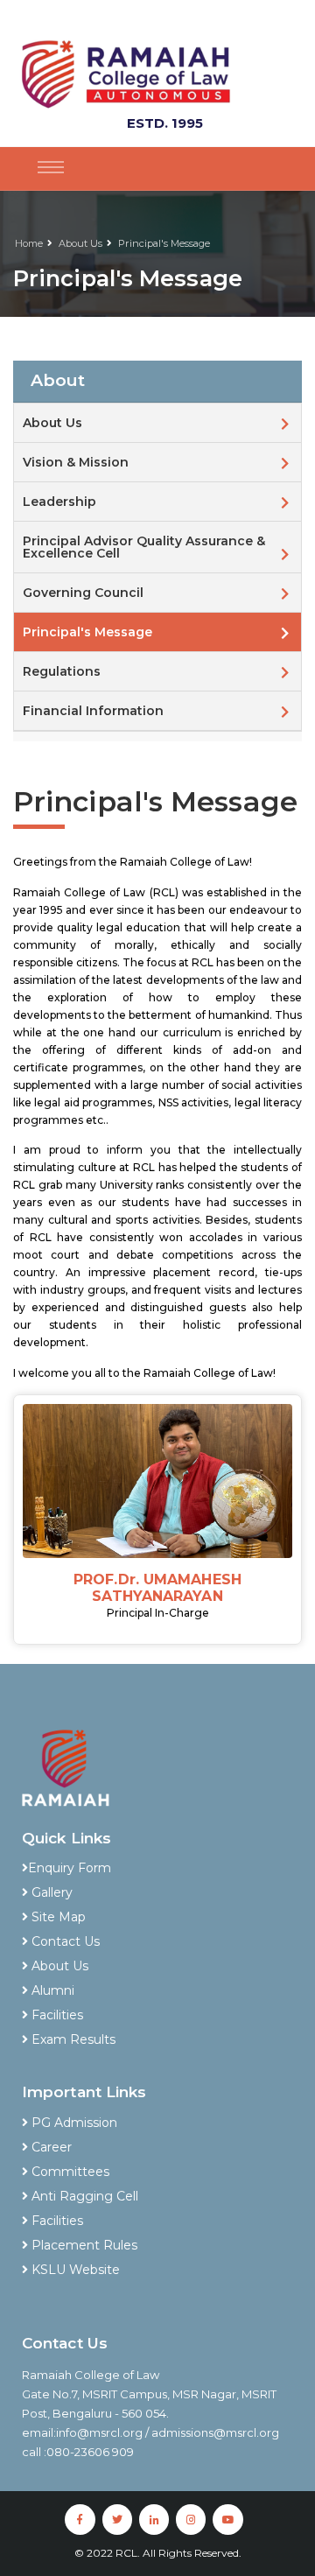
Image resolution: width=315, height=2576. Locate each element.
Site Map (57, 1917)
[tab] (157, 382)
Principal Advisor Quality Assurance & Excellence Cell (144, 547)
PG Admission (73, 2123)
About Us (80, 243)
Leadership (59, 502)
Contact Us (64, 1941)
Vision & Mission (76, 462)
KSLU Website (74, 2270)
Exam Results (72, 2039)
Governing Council (83, 593)
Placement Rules (83, 2245)
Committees (69, 2172)
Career (50, 2147)
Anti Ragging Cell (83, 2196)
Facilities (56, 2015)
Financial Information (93, 711)
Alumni (51, 1990)
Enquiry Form (70, 1868)
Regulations (62, 671)
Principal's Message (164, 243)
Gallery (50, 1892)
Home (29, 243)
